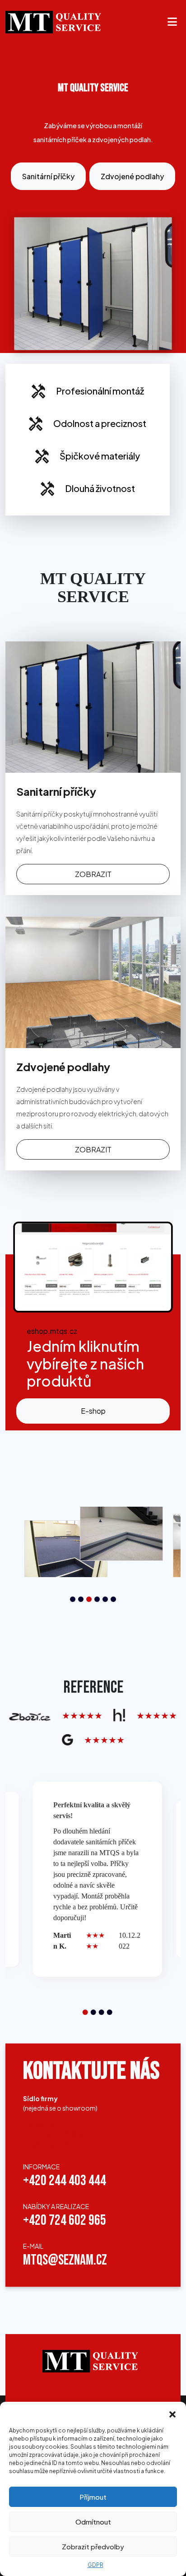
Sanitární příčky (48, 176)
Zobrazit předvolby (93, 2546)
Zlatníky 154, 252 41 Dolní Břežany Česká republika (53, 2135)
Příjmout (93, 2497)
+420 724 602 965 (65, 2221)
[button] (172, 2413)
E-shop (93, 1411)
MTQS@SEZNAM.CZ (65, 2261)
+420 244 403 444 (65, 2181)
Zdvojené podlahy (132, 176)
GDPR (95, 2565)
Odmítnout (93, 2522)
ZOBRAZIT (93, 874)
